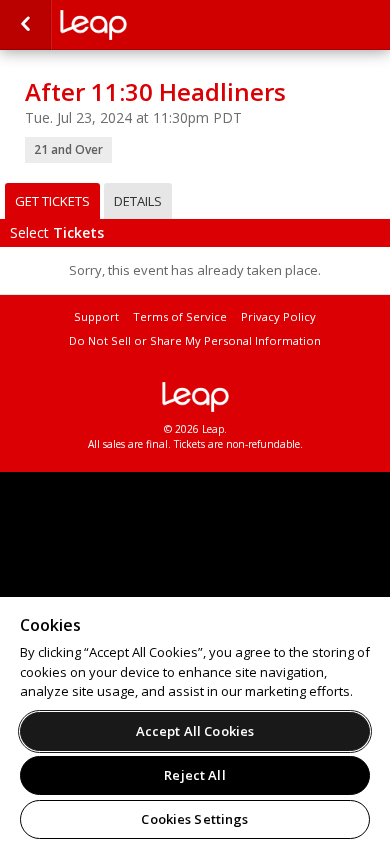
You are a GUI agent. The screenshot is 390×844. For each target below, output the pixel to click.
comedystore (160, 25)
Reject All (194, 775)
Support (96, 316)
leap (195, 397)
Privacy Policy (278, 316)
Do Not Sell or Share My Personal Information (195, 340)
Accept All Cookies (195, 731)
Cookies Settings (194, 819)
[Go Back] (25, 25)
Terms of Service (180, 316)
